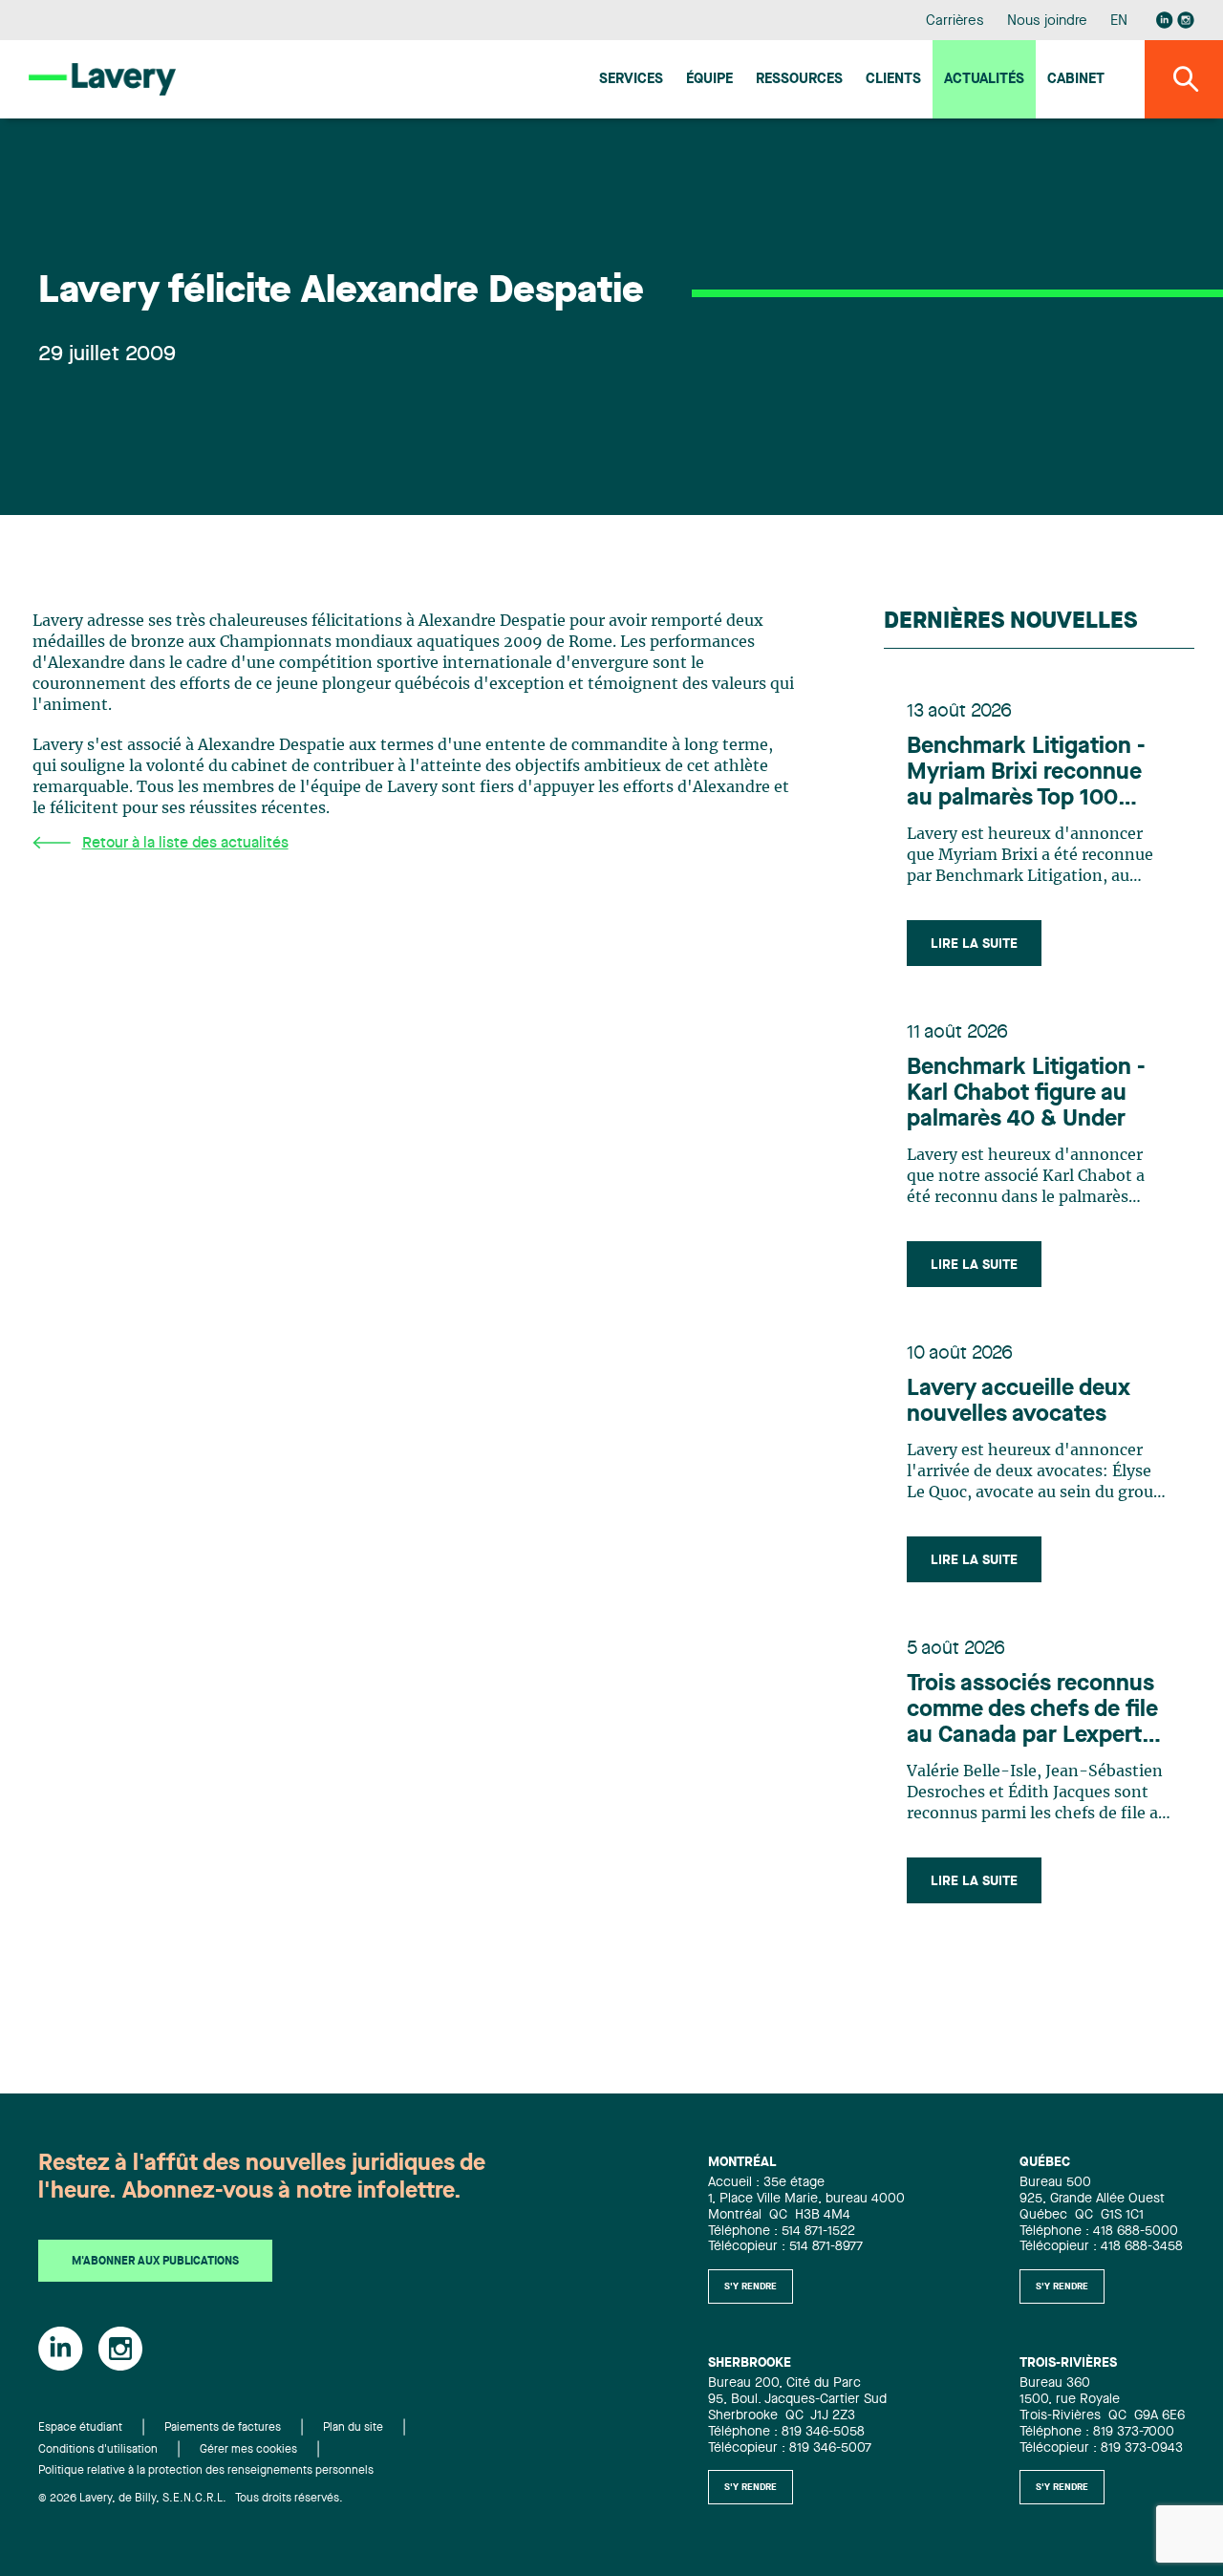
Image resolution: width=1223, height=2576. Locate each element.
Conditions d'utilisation (98, 2450)
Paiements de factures (223, 2428)
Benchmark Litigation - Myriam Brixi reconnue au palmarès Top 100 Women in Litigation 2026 (1026, 774)
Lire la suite (974, 944)
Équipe (709, 80)
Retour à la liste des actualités (185, 844)
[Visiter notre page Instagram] (1186, 20)
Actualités (984, 80)
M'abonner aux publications (155, 2262)
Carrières (955, 21)
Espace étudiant (80, 2428)
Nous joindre (1047, 21)
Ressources (799, 80)
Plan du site (353, 2428)
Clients (893, 80)
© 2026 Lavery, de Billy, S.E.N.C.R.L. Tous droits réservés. (191, 2499)
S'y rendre (751, 2286)
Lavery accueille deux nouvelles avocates (1019, 1402)
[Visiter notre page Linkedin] (1165, 20)
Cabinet (1076, 80)
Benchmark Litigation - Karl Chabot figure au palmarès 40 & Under (1026, 1094)
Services (631, 80)
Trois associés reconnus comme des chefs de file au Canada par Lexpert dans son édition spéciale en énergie (1039, 1711)
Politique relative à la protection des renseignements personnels (206, 2471)
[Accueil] (102, 79)
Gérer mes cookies (248, 2450)
